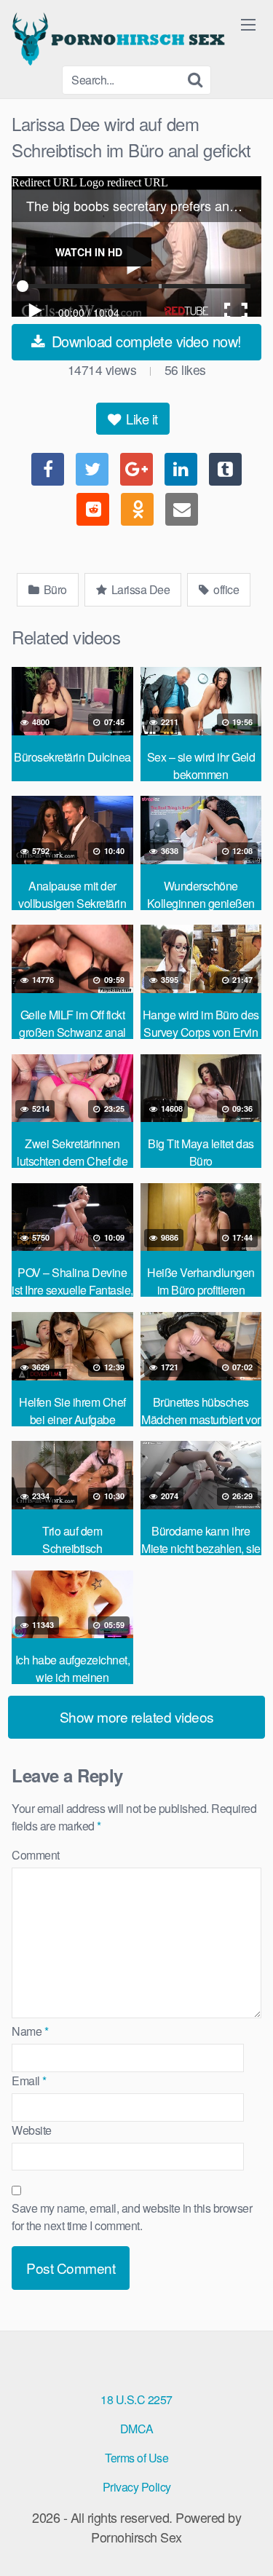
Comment (36, 1855)
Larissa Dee (139, 589)
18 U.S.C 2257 (136, 2399)
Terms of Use (136, 2458)
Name (30, 2031)
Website (32, 2130)
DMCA (137, 2429)
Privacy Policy (137, 2487)
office (225, 589)
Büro (54, 589)
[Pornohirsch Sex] (121, 39)
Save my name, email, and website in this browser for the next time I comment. (132, 2217)
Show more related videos (137, 1716)
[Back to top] (248, 2544)
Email (29, 2081)
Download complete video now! (145, 341)
